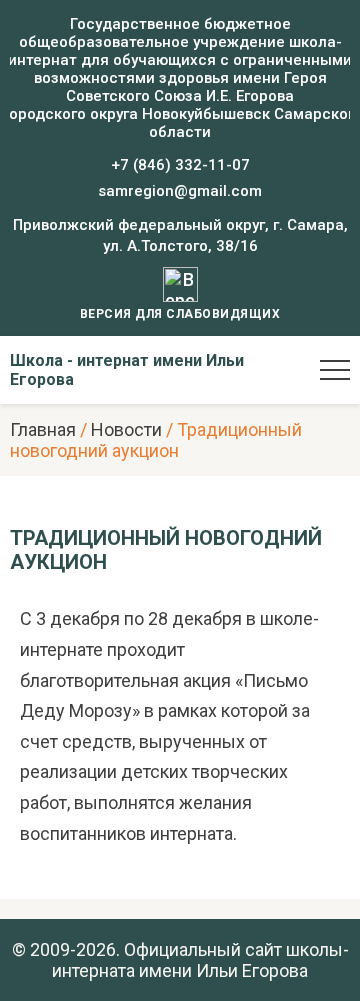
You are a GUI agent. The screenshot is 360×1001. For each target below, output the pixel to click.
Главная (43, 429)
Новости (126, 429)
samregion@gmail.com (180, 191)
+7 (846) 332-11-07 (180, 165)
